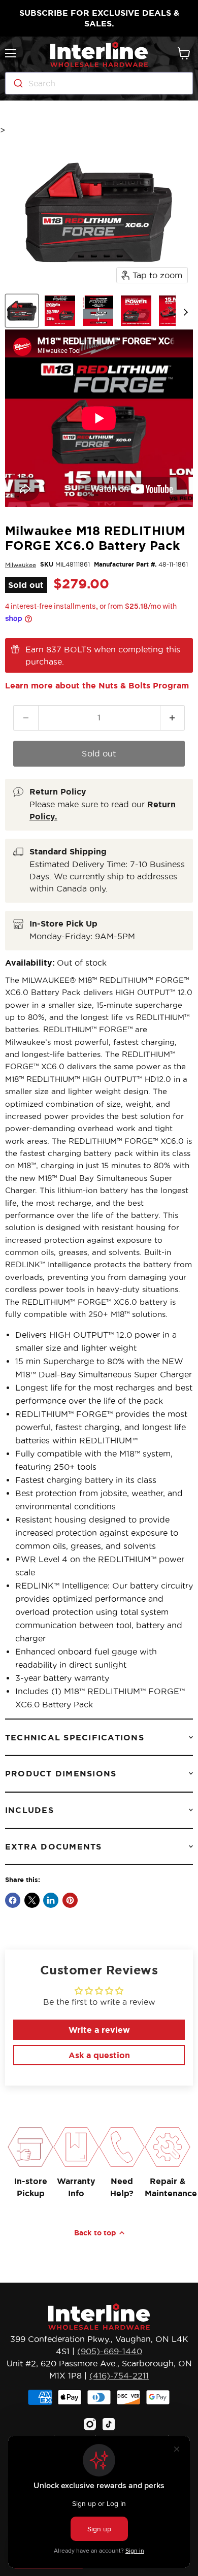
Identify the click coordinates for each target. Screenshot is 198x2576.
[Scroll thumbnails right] (184, 311)
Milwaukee (21, 565)
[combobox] (99, 83)
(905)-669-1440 (110, 2351)
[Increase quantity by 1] (173, 718)
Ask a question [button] (99, 2055)
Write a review (99, 2030)
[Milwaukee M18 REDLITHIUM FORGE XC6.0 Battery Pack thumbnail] (22, 311)
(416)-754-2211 (119, 2375)
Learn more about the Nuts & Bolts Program (97, 685)
